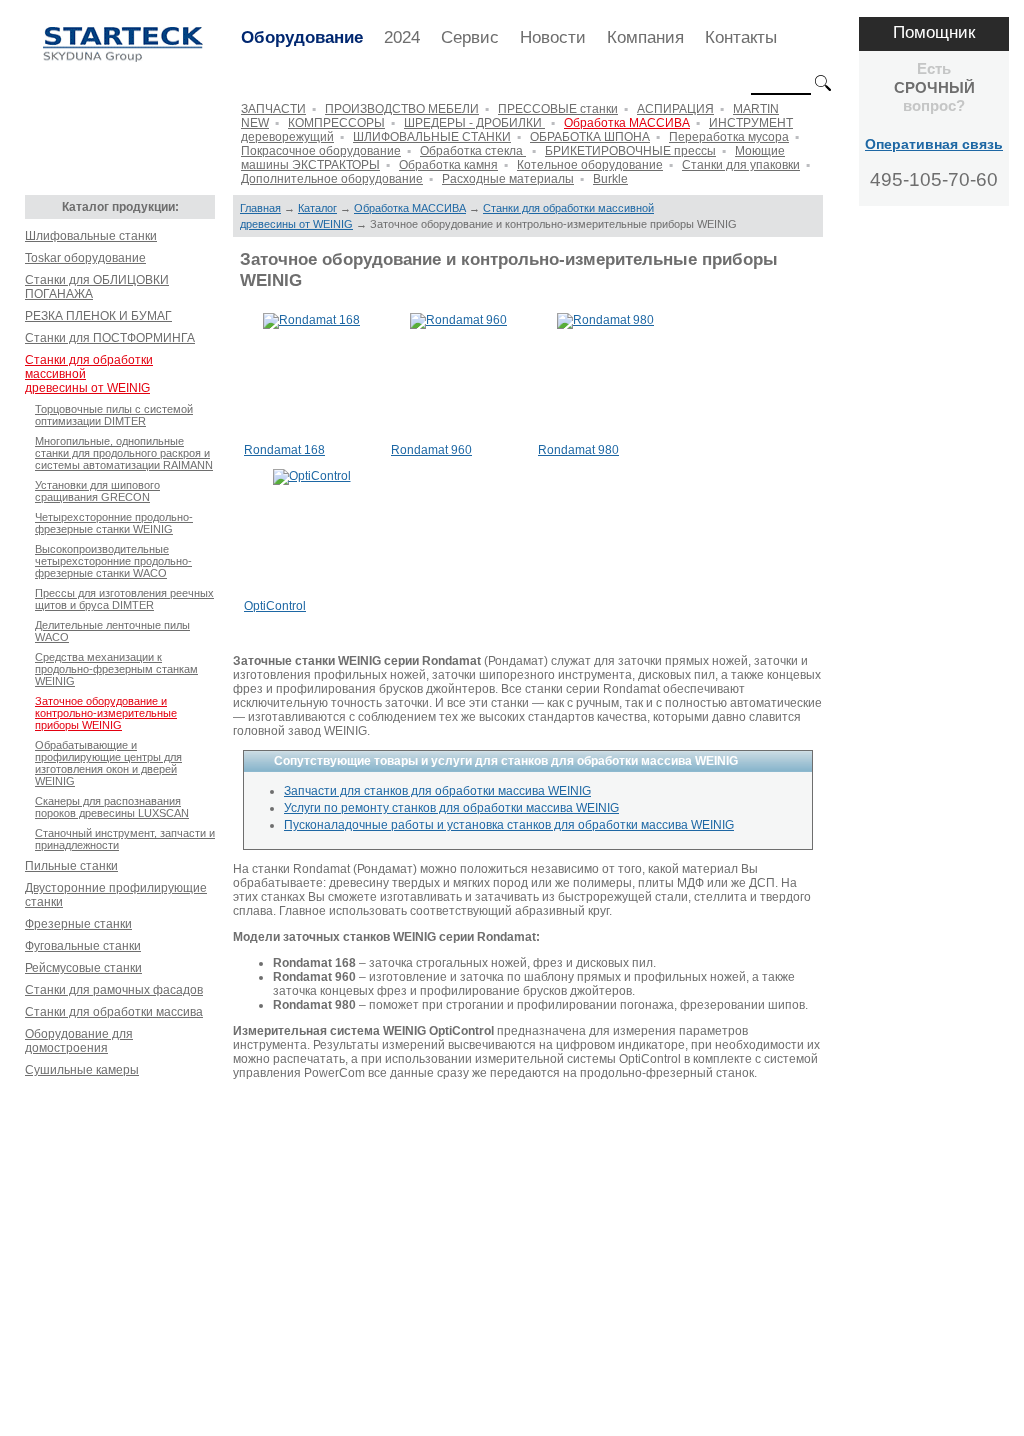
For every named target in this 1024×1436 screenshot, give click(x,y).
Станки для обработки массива (114, 1012)
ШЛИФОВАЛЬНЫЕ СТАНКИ (432, 137)
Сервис (470, 37)
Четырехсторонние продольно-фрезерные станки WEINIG (114, 523)
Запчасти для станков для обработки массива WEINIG (437, 791)
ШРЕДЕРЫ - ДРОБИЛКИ (474, 123)
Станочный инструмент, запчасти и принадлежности (125, 839)
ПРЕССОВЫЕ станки (558, 109)
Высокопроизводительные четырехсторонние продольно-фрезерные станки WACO (113, 561)
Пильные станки (71, 866)
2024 (402, 37)
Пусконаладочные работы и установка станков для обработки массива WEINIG (509, 825)
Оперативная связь (934, 144)
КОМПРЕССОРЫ (336, 123)
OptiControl (275, 606)
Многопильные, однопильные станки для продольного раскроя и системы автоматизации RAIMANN (124, 453)
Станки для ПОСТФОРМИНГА (110, 338)
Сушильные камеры (82, 1070)
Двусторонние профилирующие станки (116, 895)
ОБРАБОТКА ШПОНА (590, 137)
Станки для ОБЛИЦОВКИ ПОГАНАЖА (97, 287)
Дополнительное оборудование (332, 179)
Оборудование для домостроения (79, 1041)
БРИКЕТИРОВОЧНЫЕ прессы (630, 151)
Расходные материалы (508, 179)
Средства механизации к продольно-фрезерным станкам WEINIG (116, 669)
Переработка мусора (729, 137)
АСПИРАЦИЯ (675, 109)
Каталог (317, 208)
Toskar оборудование (85, 258)
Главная (260, 208)
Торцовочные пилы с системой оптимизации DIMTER (114, 415)
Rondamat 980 (578, 450)
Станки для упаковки (741, 165)
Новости (553, 37)
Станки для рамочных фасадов (114, 990)
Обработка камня (448, 165)
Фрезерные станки (78, 924)
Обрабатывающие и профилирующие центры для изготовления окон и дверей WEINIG (108, 763)
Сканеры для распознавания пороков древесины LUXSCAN (112, 807)
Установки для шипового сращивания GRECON (97, 491)
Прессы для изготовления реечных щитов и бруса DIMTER (124, 599)
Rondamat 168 (284, 450)
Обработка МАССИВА (627, 123)
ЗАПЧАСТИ (273, 109)
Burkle (610, 179)
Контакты (741, 37)
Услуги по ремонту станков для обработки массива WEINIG (451, 808)
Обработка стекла (473, 151)
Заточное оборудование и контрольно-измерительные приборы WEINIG (106, 713)
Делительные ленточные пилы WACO (112, 631)
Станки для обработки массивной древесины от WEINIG (89, 374)
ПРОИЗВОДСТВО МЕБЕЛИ (402, 109)
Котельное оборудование (590, 165)
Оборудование (302, 37)
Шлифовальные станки (91, 236)
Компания (645, 37)
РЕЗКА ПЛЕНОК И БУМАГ (98, 316)
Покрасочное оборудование (321, 151)
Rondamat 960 (431, 450)
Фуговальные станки (83, 946)
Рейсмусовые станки (83, 968)
